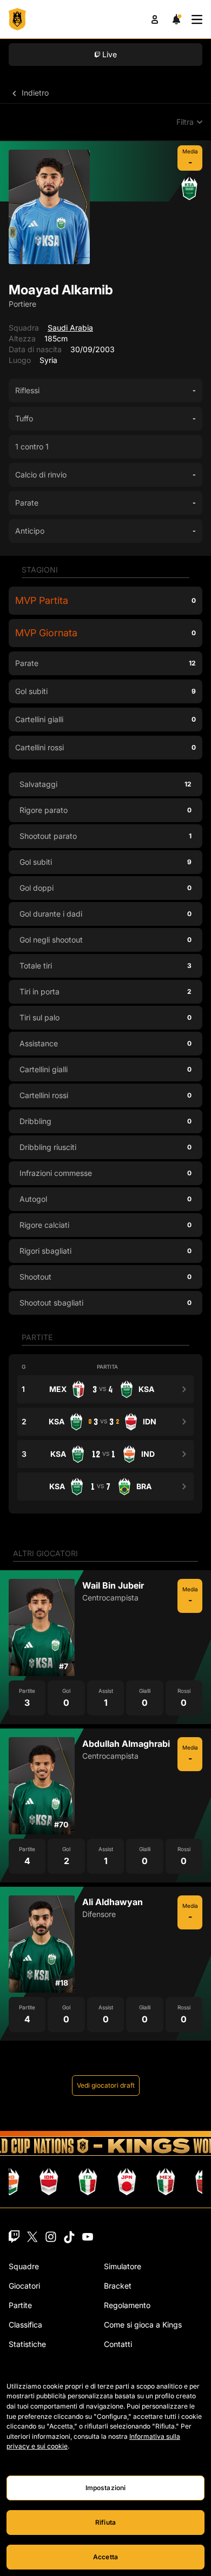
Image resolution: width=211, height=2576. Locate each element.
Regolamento (127, 2305)
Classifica (25, 2325)
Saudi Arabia (70, 328)
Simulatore (123, 2266)
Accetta (105, 2557)
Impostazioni (105, 2488)
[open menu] (197, 19)
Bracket (118, 2286)
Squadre (24, 2266)
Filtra (185, 122)
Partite (20, 2305)
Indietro (34, 93)
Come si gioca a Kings (143, 2325)
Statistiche (27, 2344)
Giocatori (24, 2286)
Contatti (118, 2344)
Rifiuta (105, 2522)
